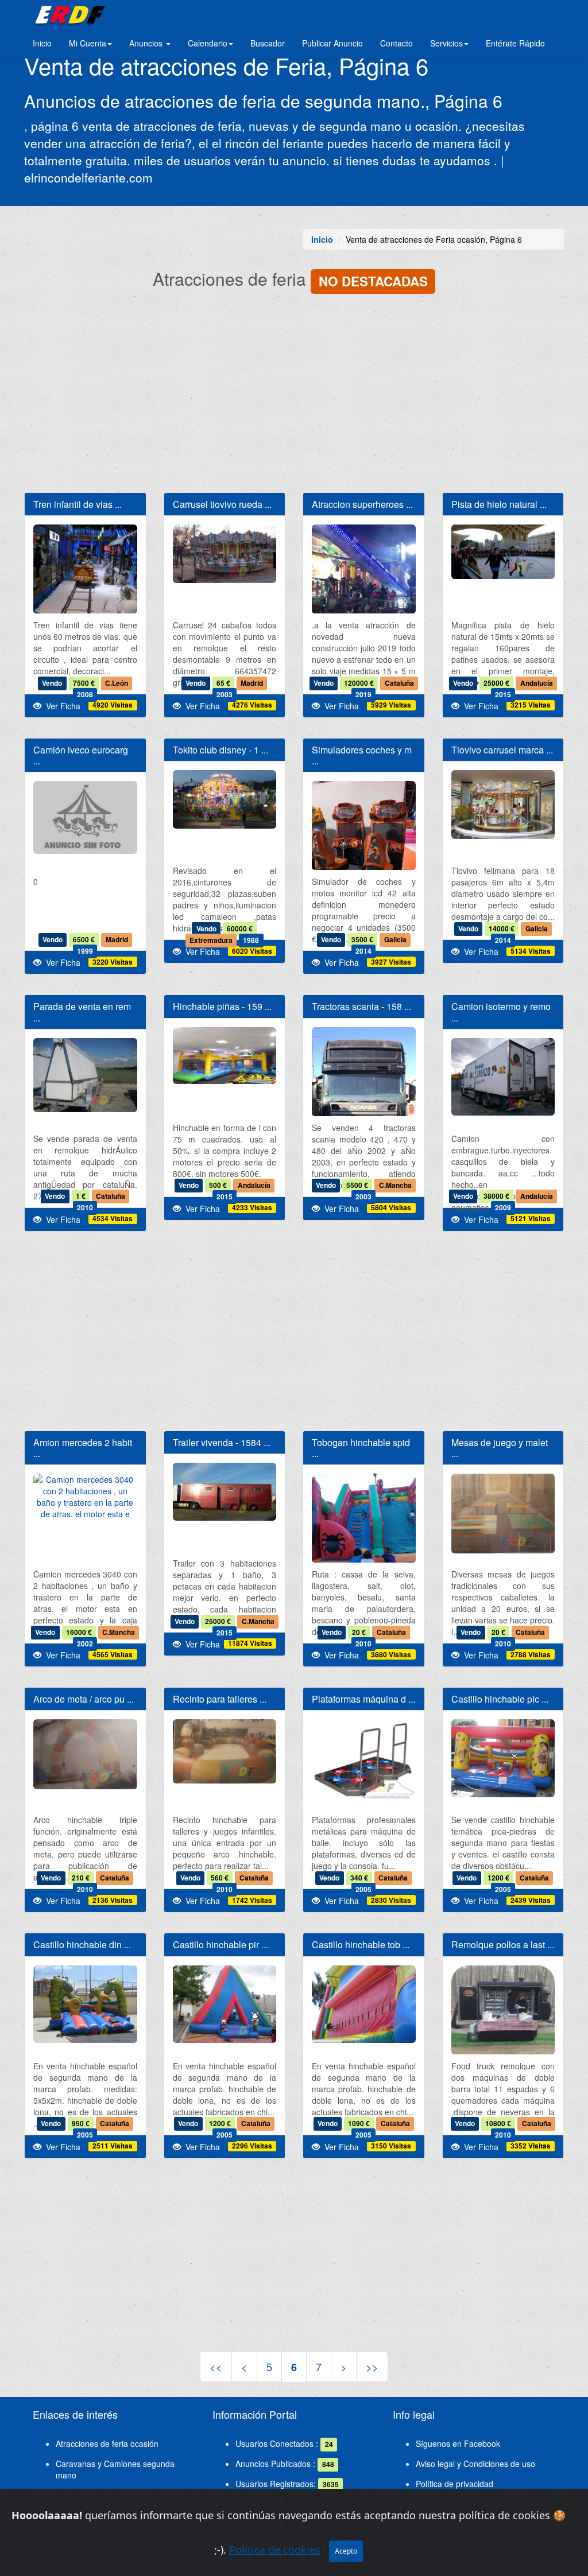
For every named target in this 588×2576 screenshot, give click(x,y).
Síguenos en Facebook (458, 2443)
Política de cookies (275, 2550)
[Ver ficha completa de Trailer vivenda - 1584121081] (225, 1492)
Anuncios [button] (147, 43)
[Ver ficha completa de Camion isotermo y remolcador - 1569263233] (503, 1077)
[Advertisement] (294, 395)
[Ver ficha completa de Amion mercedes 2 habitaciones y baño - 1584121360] (85, 1497)
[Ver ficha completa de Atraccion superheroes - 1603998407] (364, 589)
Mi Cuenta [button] (88, 43)
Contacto (396, 43)
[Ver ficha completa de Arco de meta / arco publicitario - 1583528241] (85, 1754)
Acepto (346, 2551)
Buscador (268, 43)
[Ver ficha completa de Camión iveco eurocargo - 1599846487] (85, 817)
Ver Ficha (61, 706)
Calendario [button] (208, 43)
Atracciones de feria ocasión (107, 2443)
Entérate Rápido (515, 43)
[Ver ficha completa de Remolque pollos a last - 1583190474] (503, 2018)
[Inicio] (68, 14)
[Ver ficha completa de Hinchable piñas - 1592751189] (225, 1056)
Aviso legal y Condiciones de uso (475, 2464)
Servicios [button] (446, 43)
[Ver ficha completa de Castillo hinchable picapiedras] (503, 1758)
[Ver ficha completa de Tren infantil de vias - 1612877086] (85, 598)
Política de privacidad (454, 2484)
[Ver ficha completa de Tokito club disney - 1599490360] (225, 799)
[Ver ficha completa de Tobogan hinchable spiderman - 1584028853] (364, 1543)
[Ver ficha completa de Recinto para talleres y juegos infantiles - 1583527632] (225, 1751)
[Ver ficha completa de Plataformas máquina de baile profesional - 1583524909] (364, 1759)
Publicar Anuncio (332, 43)
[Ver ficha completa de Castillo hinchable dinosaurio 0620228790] (85, 2004)
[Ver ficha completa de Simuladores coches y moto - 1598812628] (364, 850)
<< (216, 2367)
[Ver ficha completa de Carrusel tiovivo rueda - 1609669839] (225, 553)
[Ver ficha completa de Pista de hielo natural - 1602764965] (503, 552)
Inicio (42, 43)
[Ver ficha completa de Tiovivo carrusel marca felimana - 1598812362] (503, 805)
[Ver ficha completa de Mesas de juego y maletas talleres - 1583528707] (503, 1514)
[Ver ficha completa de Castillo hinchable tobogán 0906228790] (364, 2004)
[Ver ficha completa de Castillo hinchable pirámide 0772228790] (225, 2004)
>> (372, 2367)
